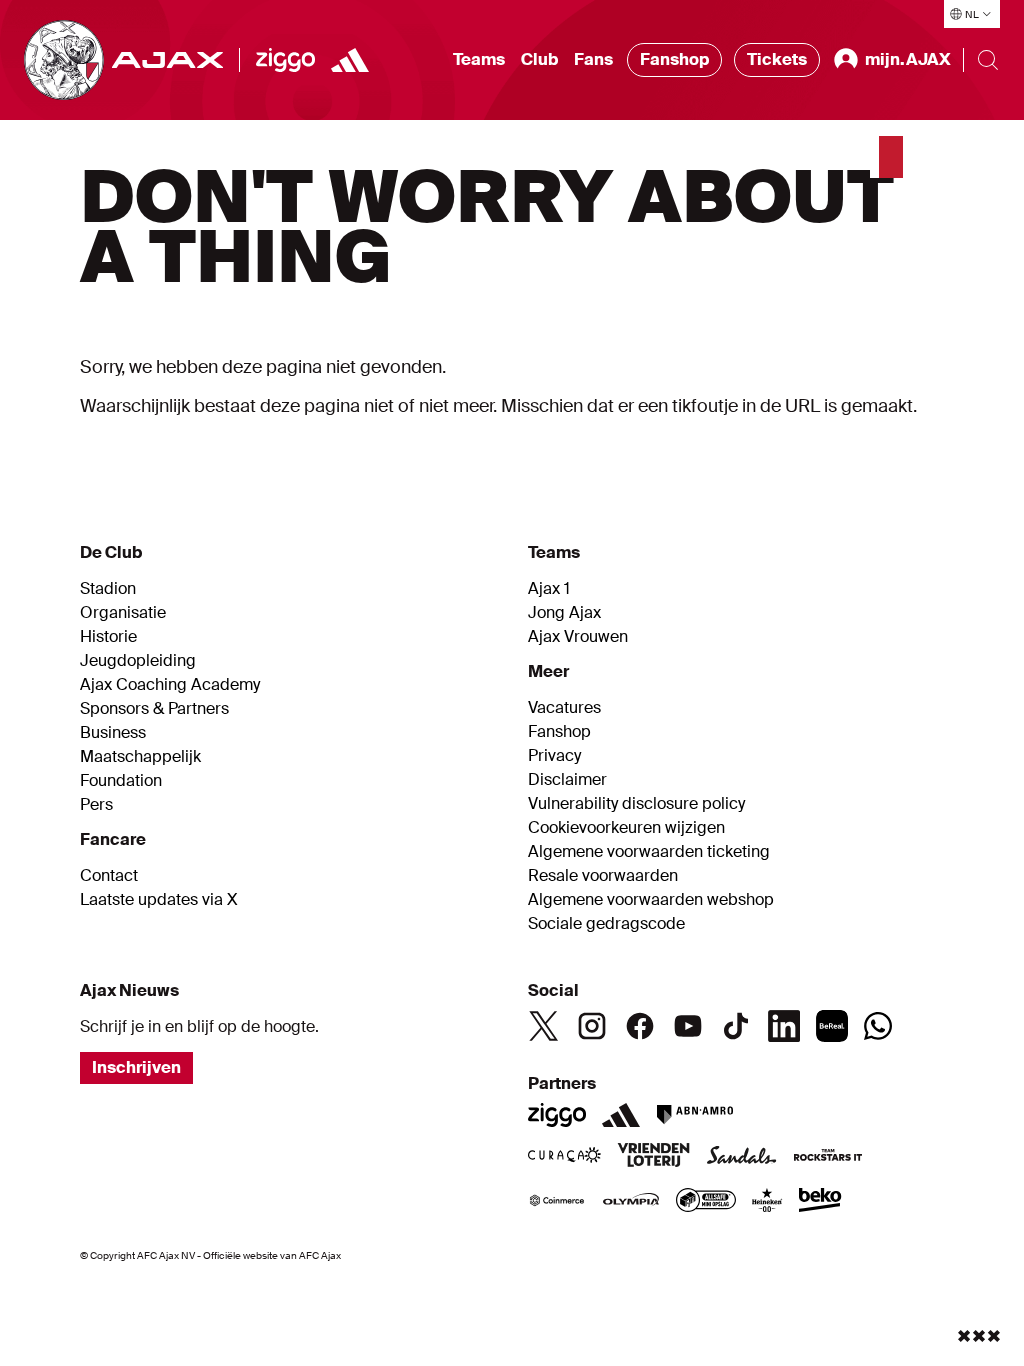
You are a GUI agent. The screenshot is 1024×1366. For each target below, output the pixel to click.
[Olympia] (631, 1202)
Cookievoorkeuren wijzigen (626, 828)
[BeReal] (832, 1026)
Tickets (777, 59)
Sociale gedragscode (606, 924)
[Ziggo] (285, 60)
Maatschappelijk (140, 757)
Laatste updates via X (159, 900)
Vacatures (564, 708)
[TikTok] (736, 1026)
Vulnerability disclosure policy (636, 804)
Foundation (121, 781)
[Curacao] (564, 1157)
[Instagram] (592, 1026)
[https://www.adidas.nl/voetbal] (350, 60)
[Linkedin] (784, 1026)
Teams (479, 59)
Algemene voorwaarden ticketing (649, 852)
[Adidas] (621, 1115)
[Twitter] (544, 1026)
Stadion (108, 589)
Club (539, 59)
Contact (109, 876)
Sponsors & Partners (154, 709)
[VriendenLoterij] (653, 1157)
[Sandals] (742, 1157)
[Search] (988, 60)
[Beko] (820, 1202)
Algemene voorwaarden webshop (651, 900)
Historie (108, 637)
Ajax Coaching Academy (170, 685)
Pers (96, 805)
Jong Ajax (564, 613)
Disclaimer (567, 780)
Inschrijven (136, 1067)
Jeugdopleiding (138, 661)
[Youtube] (688, 1026)
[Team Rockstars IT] (828, 1157)
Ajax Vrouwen (578, 637)
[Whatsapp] (878, 1026)
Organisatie (123, 613)
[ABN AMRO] (694, 1115)
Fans (593, 59)
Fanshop (674, 59)
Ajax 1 (549, 589)
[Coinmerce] (557, 1202)
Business (113, 733)
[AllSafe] (706, 1202)
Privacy (554, 756)
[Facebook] (640, 1026)
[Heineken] (767, 1202)
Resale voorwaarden (603, 876)
